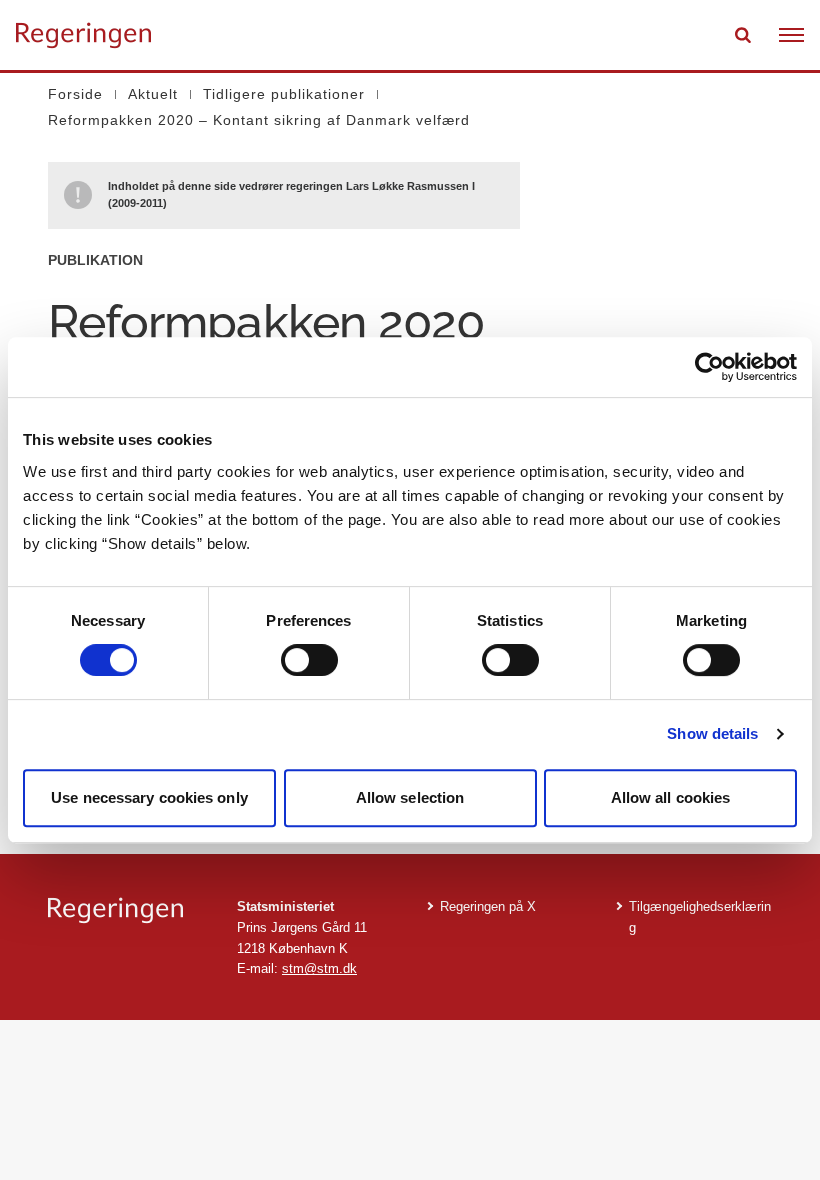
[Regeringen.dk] (126, 910)
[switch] (309, 660)
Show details (712, 733)
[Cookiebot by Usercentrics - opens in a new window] (709, 367)
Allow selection (410, 797)
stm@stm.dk (319, 968)
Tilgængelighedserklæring (700, 917)
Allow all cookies (671, 797)
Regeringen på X (488, 906)
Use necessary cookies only (149, 797)
